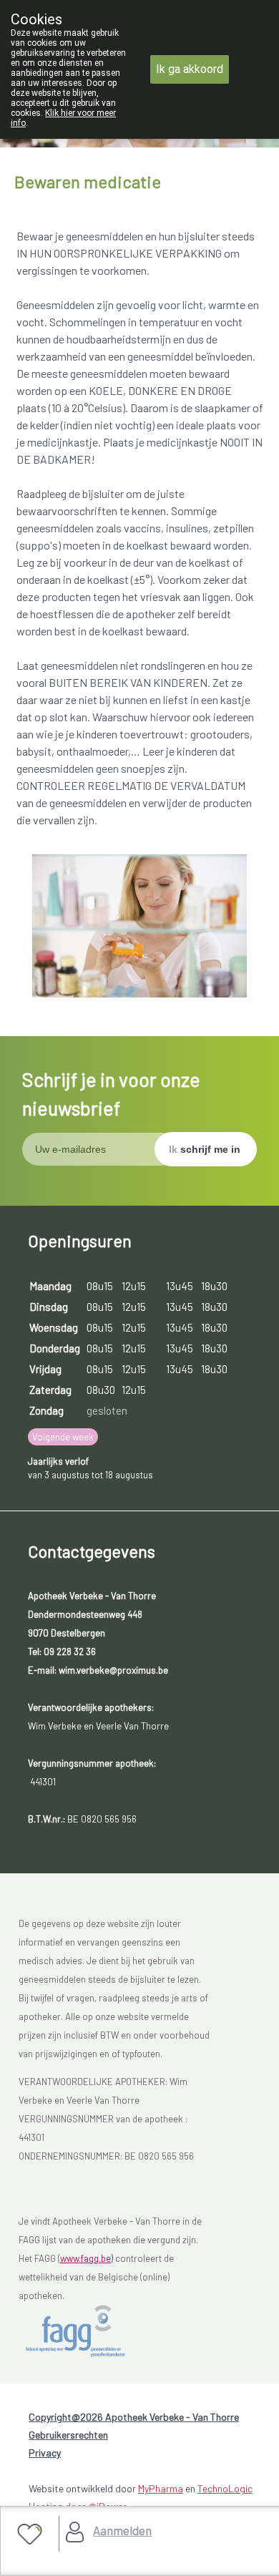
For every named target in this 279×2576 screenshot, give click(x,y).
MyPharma (161, 2488)
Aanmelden (122, 2530)
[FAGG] (90, 2331)
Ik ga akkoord (190, 69)
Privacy (45, 2453)
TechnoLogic (225, 2488)
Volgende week (63, 1437)
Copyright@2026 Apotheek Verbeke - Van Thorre (134, 2417)
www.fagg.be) (87, 2258)
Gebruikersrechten (68, 2435)
